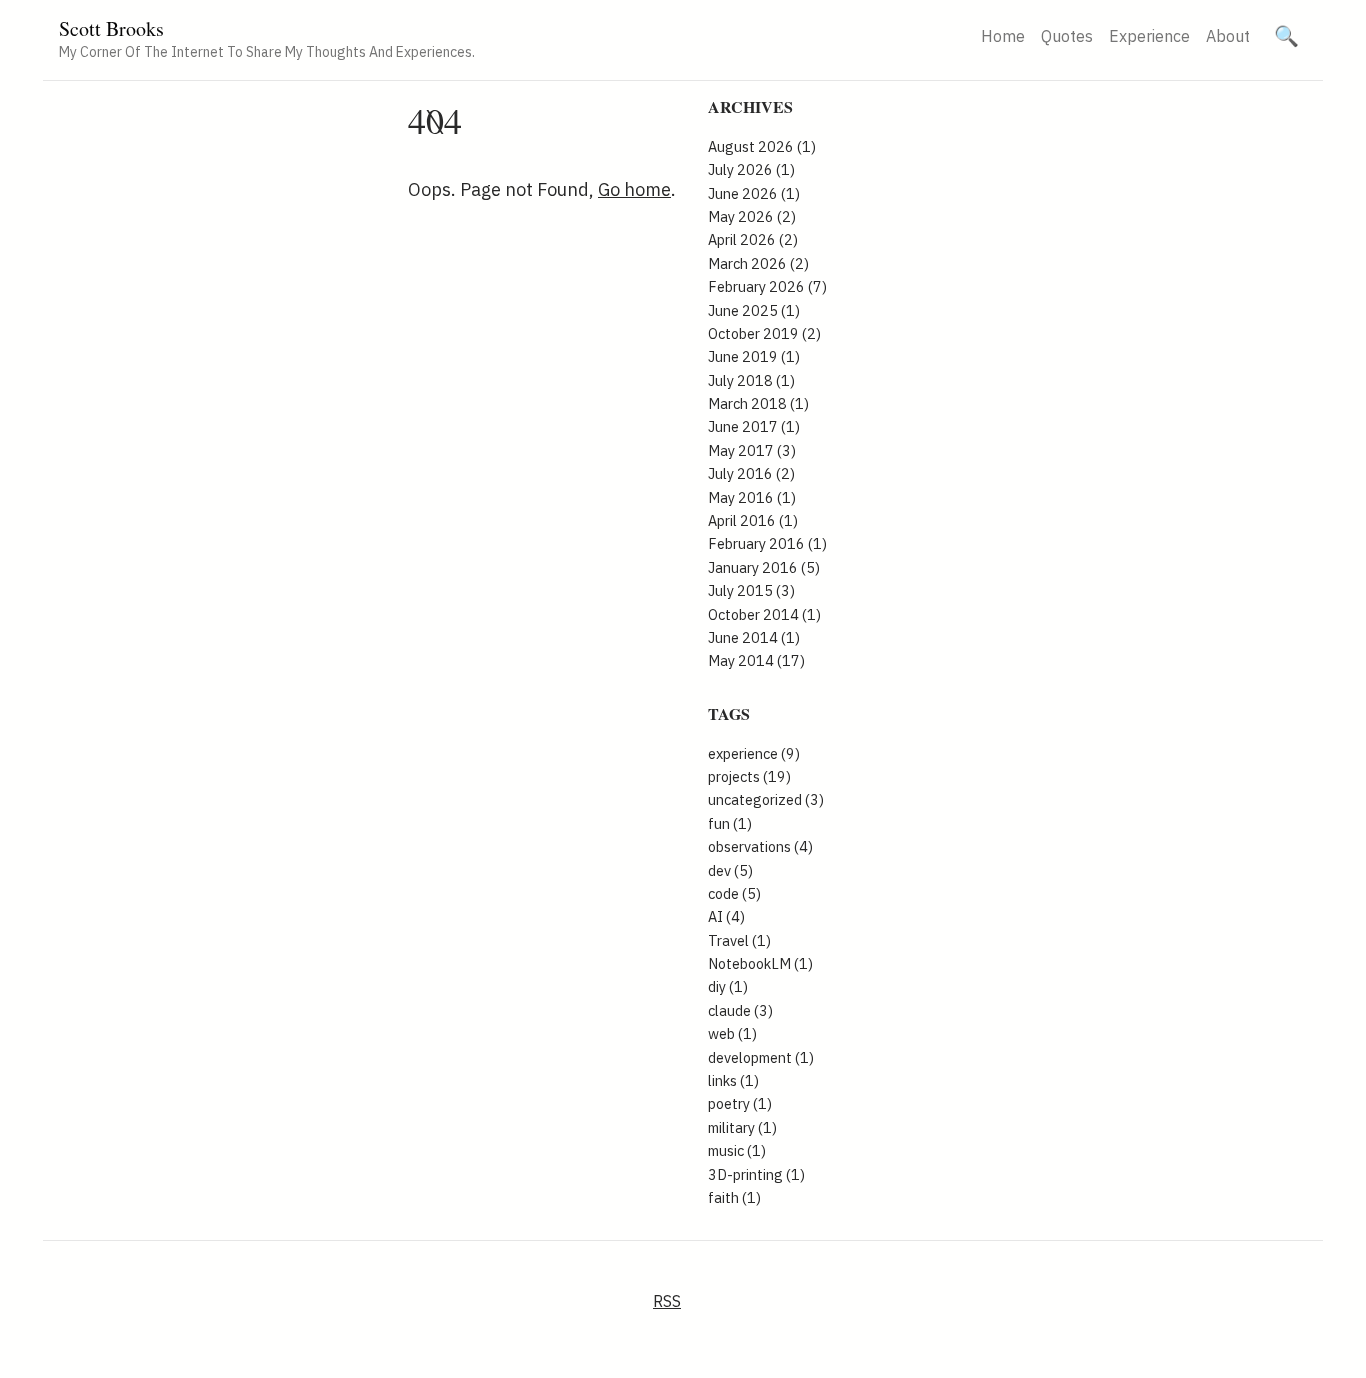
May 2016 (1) (752, 497)
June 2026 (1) (754, 193)
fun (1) (730, 823)
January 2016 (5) (764, 567)
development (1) (761, 1057)
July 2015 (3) (751, 590)
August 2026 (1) (762, 146)
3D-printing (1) (756, 1174)
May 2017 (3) (752, 450)
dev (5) (730, 870)
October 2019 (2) (764, 333)
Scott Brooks (111, 28)
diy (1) (728, 986)
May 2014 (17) (756, 660)
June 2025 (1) (754, 310)
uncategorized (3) (766, 799)
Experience (1149, 36)
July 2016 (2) (751, 473)
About (1228, 36)
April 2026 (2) (753, 239)
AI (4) (726, 916)
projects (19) (749, 776)
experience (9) (754, 753)
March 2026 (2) (758, 263)
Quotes (1067, 36)
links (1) (733, 1080)
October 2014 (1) (764, 614)
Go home (634, 189)
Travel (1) (739, 940)
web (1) (732, 1033)
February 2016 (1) (767, 543)
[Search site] (1286, 36)
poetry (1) (740, 1103)
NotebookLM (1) (760, 963)
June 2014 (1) (754, 637)
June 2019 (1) (754, 356)
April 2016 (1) (753, 520)
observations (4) (760, 846)
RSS (667, 1301)
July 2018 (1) (751, 380)
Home (1003, 36)
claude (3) (740, 1010)
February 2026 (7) (767, 286)
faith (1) (734, 1197)
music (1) (737, 1150)
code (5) (734, 893)
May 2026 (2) (752, 216)
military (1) (742, 1127)
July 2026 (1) (751, 169)
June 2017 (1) (754, 426)
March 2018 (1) (758, 403)
